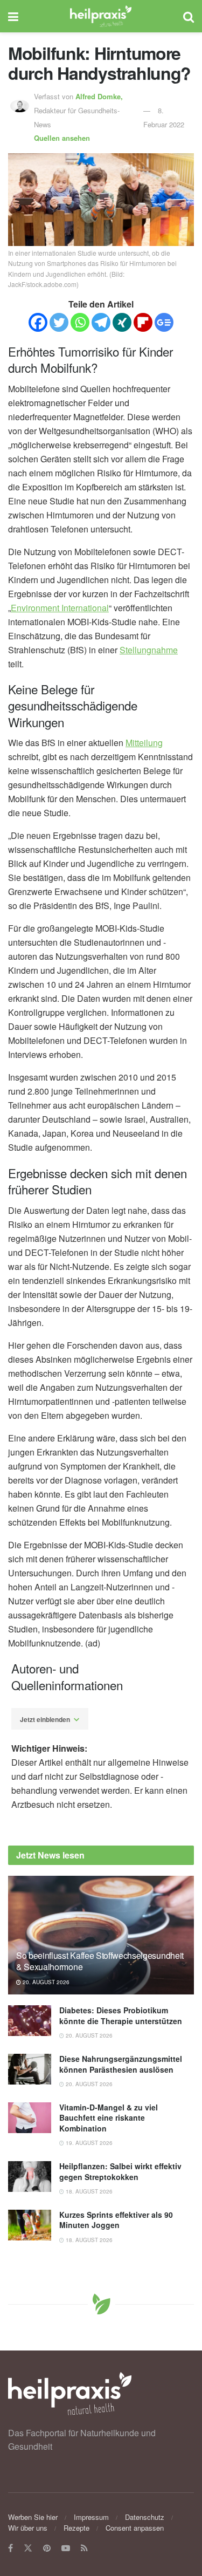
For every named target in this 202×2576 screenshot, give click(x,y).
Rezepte (76, 2528)
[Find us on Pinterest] (47, 2548)
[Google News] (164, 322)
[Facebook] (38, 322)
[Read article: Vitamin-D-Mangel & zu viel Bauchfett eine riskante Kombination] (30, 2118)
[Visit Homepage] (101, 16)
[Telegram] (101, 322)
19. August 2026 (88, 2143)
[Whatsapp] (80, 322)
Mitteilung (144, 743)
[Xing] (122, 322)
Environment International (60, 608)
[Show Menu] (13, 16)
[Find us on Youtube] (66, 2548)
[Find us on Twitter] (28, 2548)
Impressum (91, 2517)
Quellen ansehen (62, 138)
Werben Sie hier (33, 2517)
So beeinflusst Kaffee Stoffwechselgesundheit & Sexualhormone (100, 1961)
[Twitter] (59, 322)
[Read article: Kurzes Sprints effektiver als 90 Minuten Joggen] (30, 2225)
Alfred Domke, (100, 96)
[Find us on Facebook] (11, 2548)
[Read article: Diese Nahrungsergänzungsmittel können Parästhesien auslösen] (30, 2069)
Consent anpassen (135, 2528)
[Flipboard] (143, 322)
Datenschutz (145, 2517)
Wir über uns (28, 2528)
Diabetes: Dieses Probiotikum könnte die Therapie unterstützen (121, 2015)
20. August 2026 (45, 1982)
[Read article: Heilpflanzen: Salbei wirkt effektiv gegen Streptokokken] (30, 2177)
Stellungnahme (149, 650)
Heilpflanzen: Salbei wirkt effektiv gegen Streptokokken (120, 2171)
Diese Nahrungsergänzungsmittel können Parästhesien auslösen (121, 2064)
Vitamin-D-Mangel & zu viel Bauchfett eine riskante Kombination (109, 2118)
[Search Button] (189, 16)
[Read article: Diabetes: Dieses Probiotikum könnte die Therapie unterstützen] (30, 2021)
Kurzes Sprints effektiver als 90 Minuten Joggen (116, 2220)
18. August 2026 (88, 2191)
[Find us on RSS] (84, 2548)
